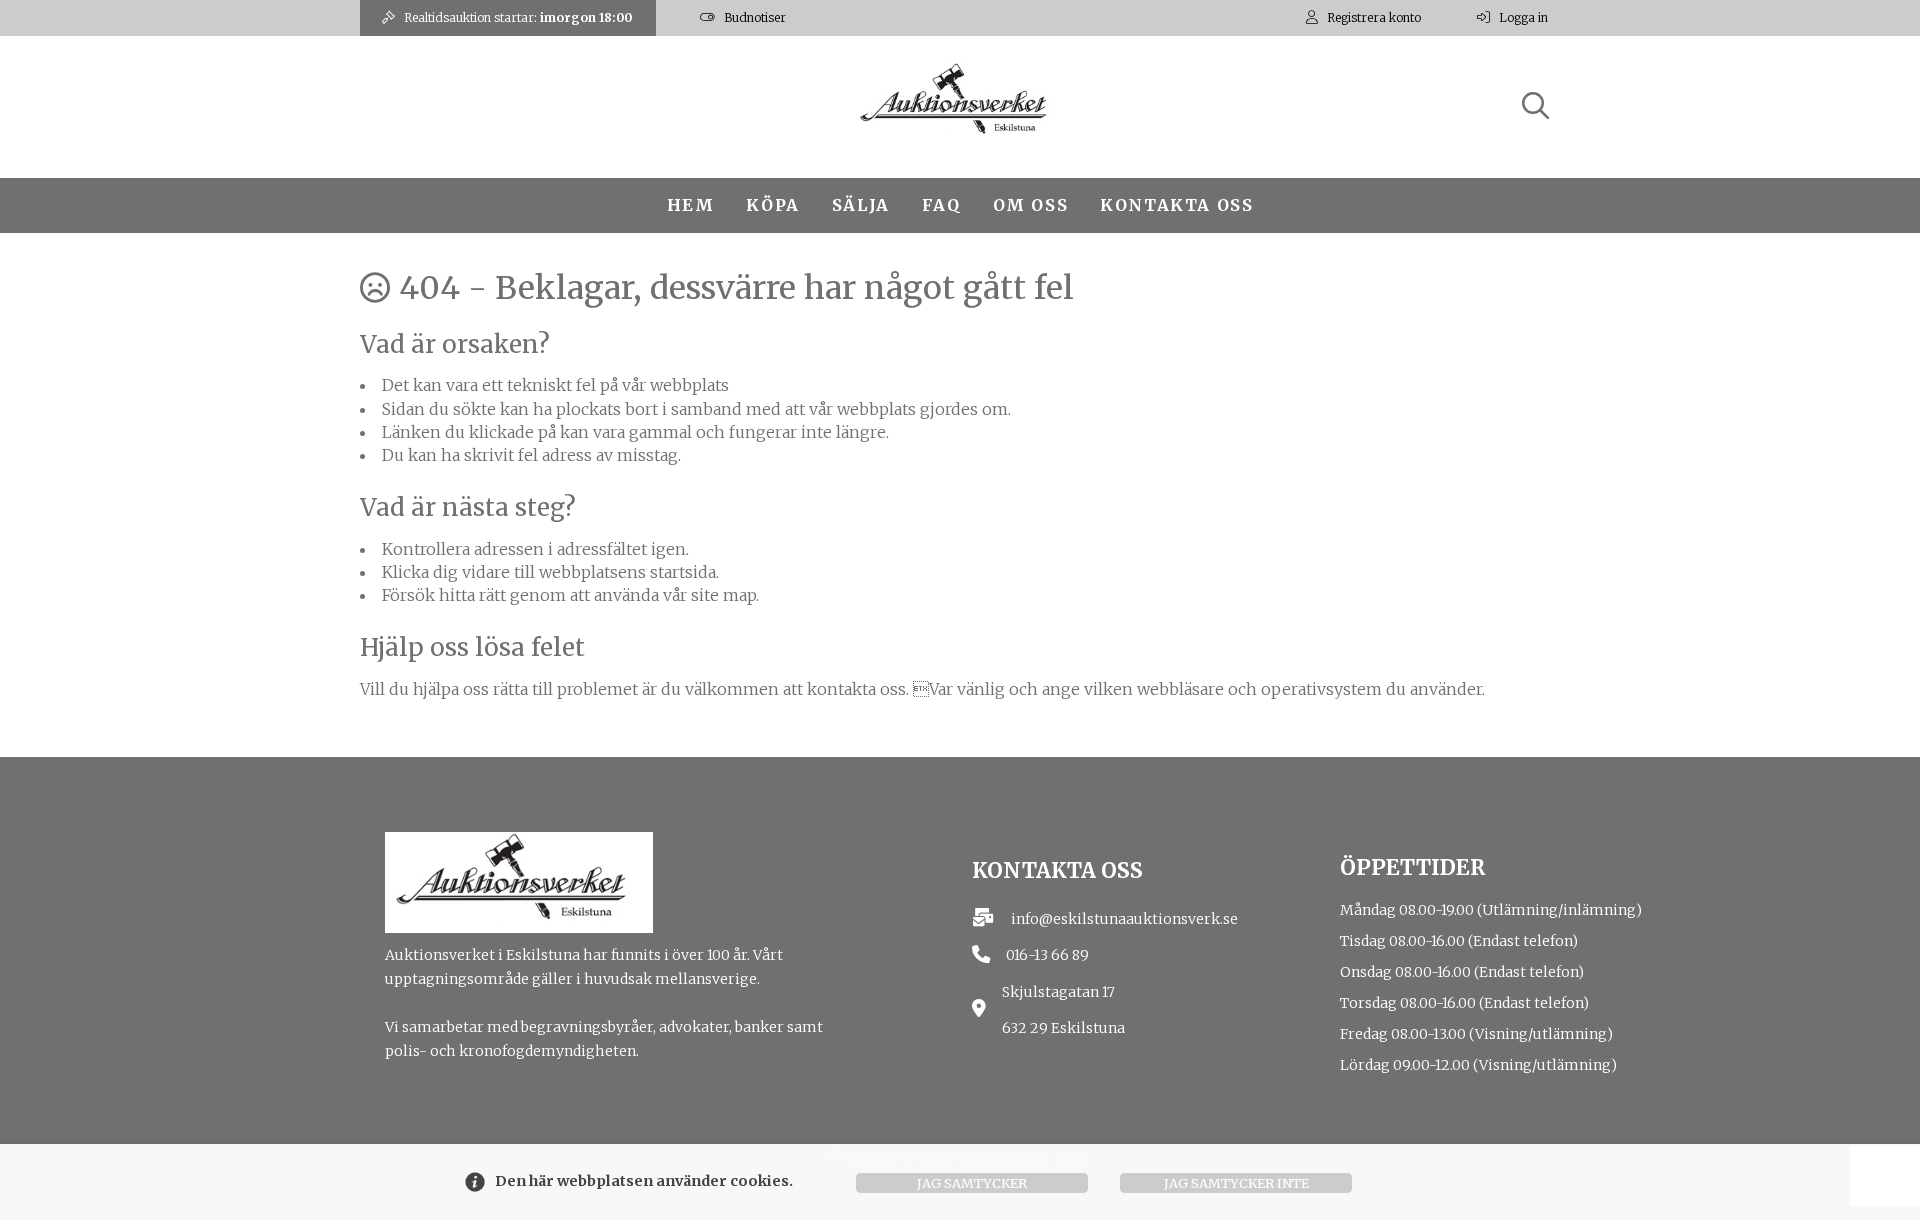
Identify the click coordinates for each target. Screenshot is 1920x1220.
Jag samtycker (972, 1183)
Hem (691, 205)
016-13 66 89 (1047, 955)
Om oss (1031, 205)
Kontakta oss (1176, 205)
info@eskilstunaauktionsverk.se (1124, 919)
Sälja (861, 205)
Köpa (772, 205)
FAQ (941, 205)
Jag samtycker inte (1236, 1183)
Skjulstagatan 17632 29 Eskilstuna (1063, 1010)
